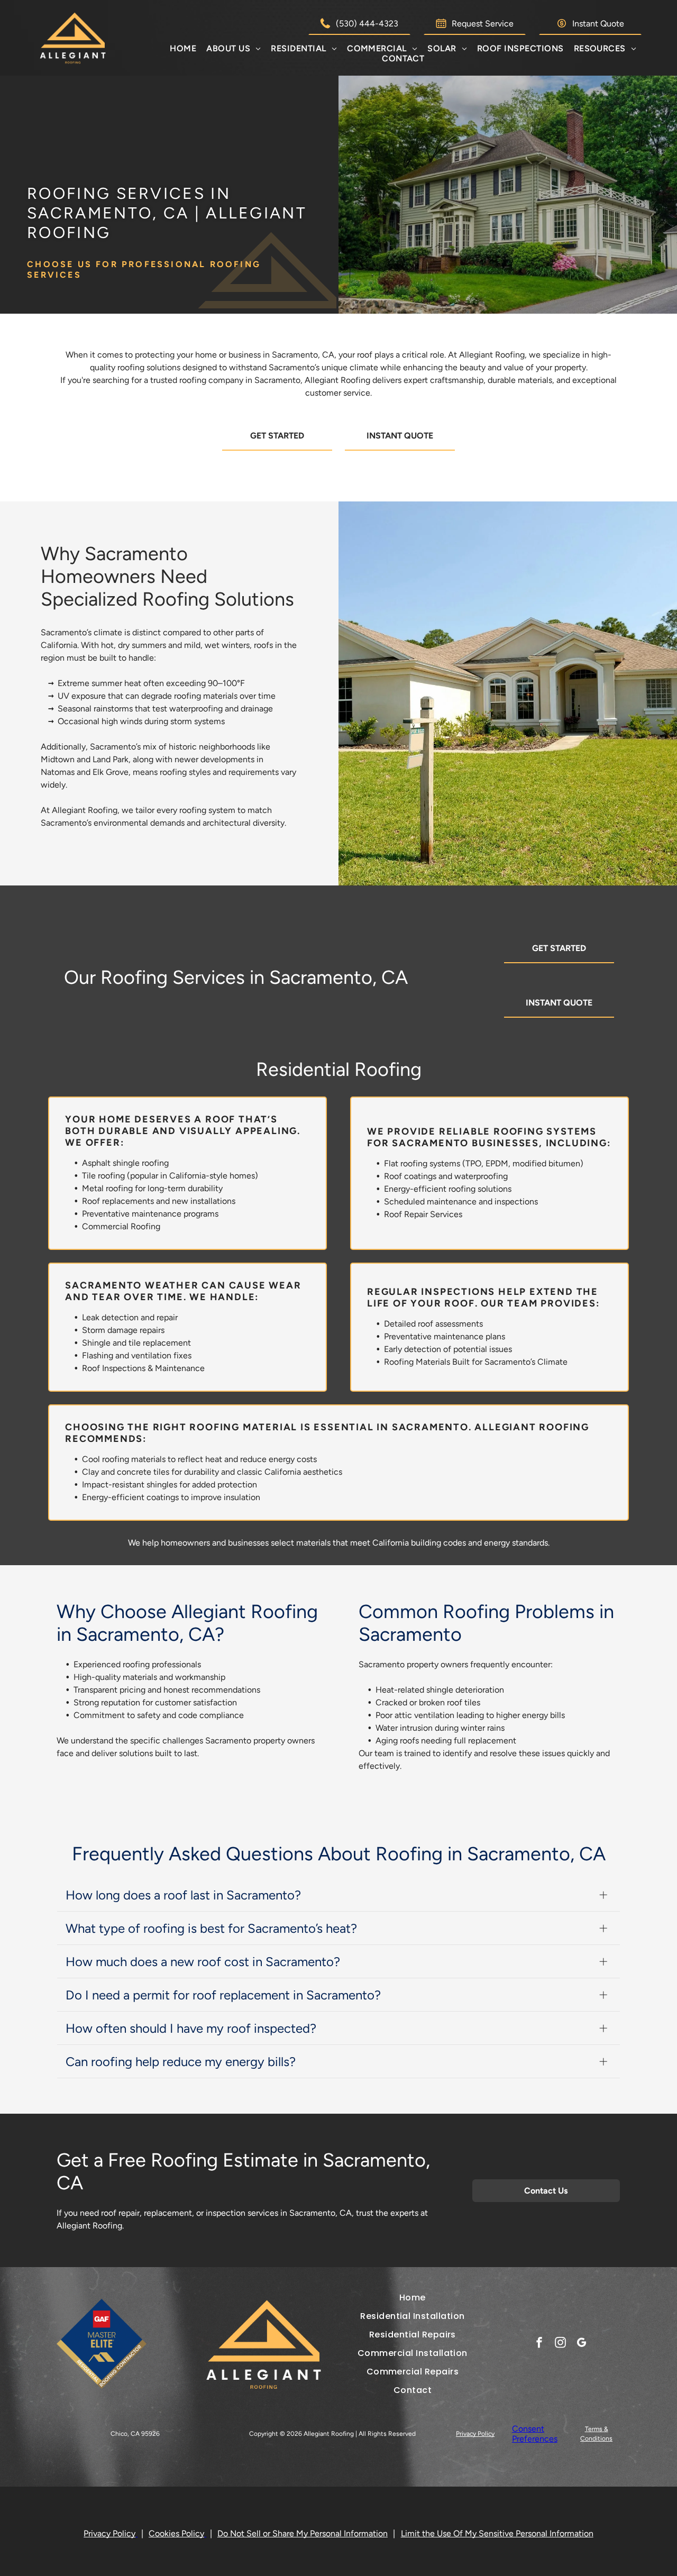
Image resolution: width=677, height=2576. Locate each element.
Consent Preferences (535, 2434)
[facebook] (539, 2344)
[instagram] (560, 2344)
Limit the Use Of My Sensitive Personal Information (497, 2533)
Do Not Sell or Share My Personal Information (303, 2533)
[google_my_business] (582, 2344)
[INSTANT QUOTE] (400, 453)
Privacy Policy (475, 2434)
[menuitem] (183, 48)
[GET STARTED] (277, 453)
